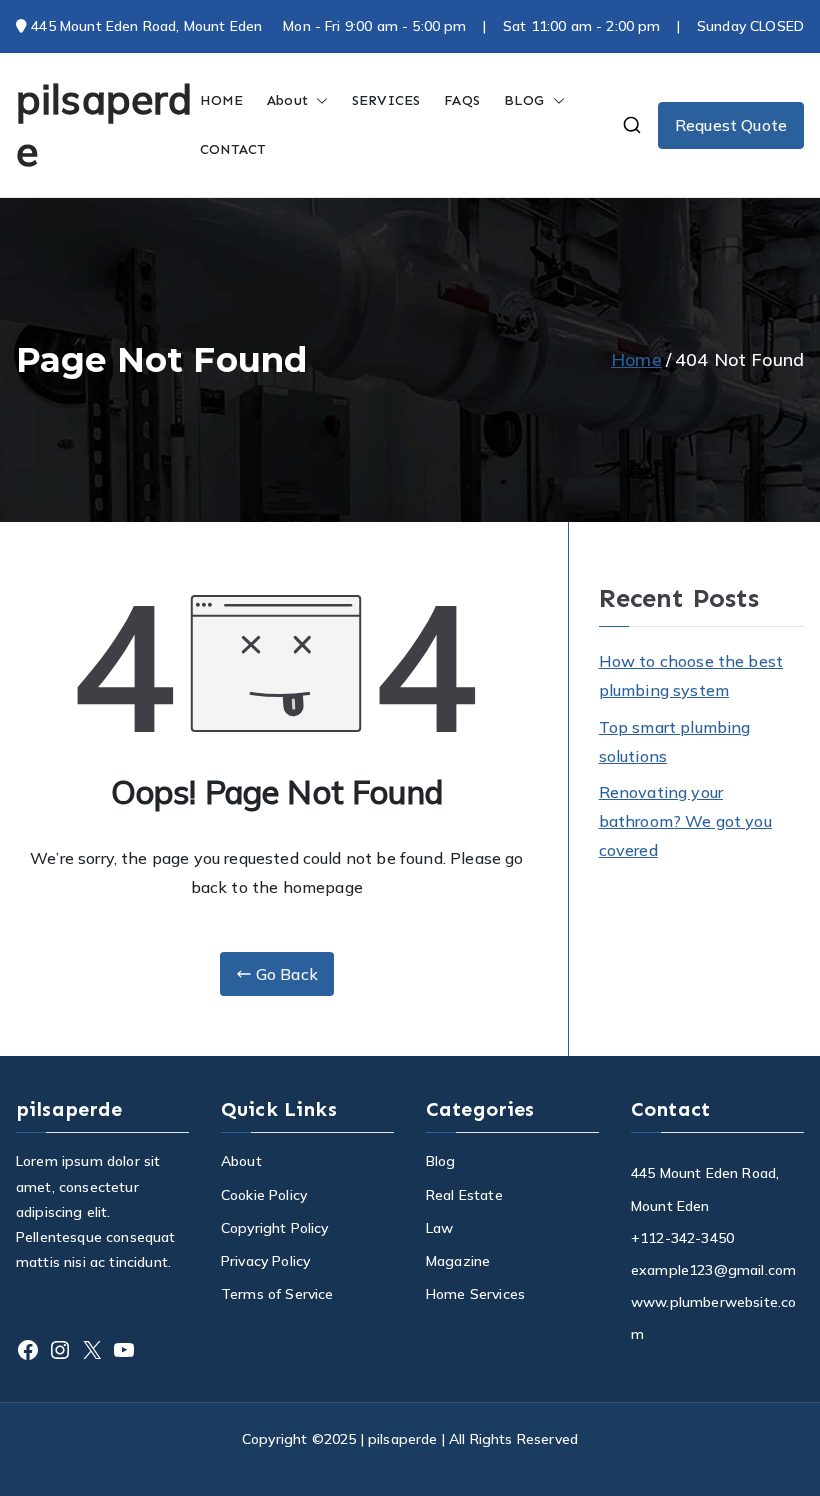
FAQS (462, 100)
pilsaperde (403, 1439)
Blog (441, 1161)
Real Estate (464, 1195)
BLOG (524, 100)
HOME (222, 100)
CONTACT (233, 149)
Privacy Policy (265, 1261)
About (287, 100)
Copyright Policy (275, 1228)
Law (439, 1228)
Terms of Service (277, 1294)
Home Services (475, 1294)
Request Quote (731, 125)
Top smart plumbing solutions (675, 741)
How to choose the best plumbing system (691, 675)
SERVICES (386, 100)
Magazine (458, 1261)
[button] (318, 100)
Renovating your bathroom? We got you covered (685, 821)
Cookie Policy (264, 1195)
